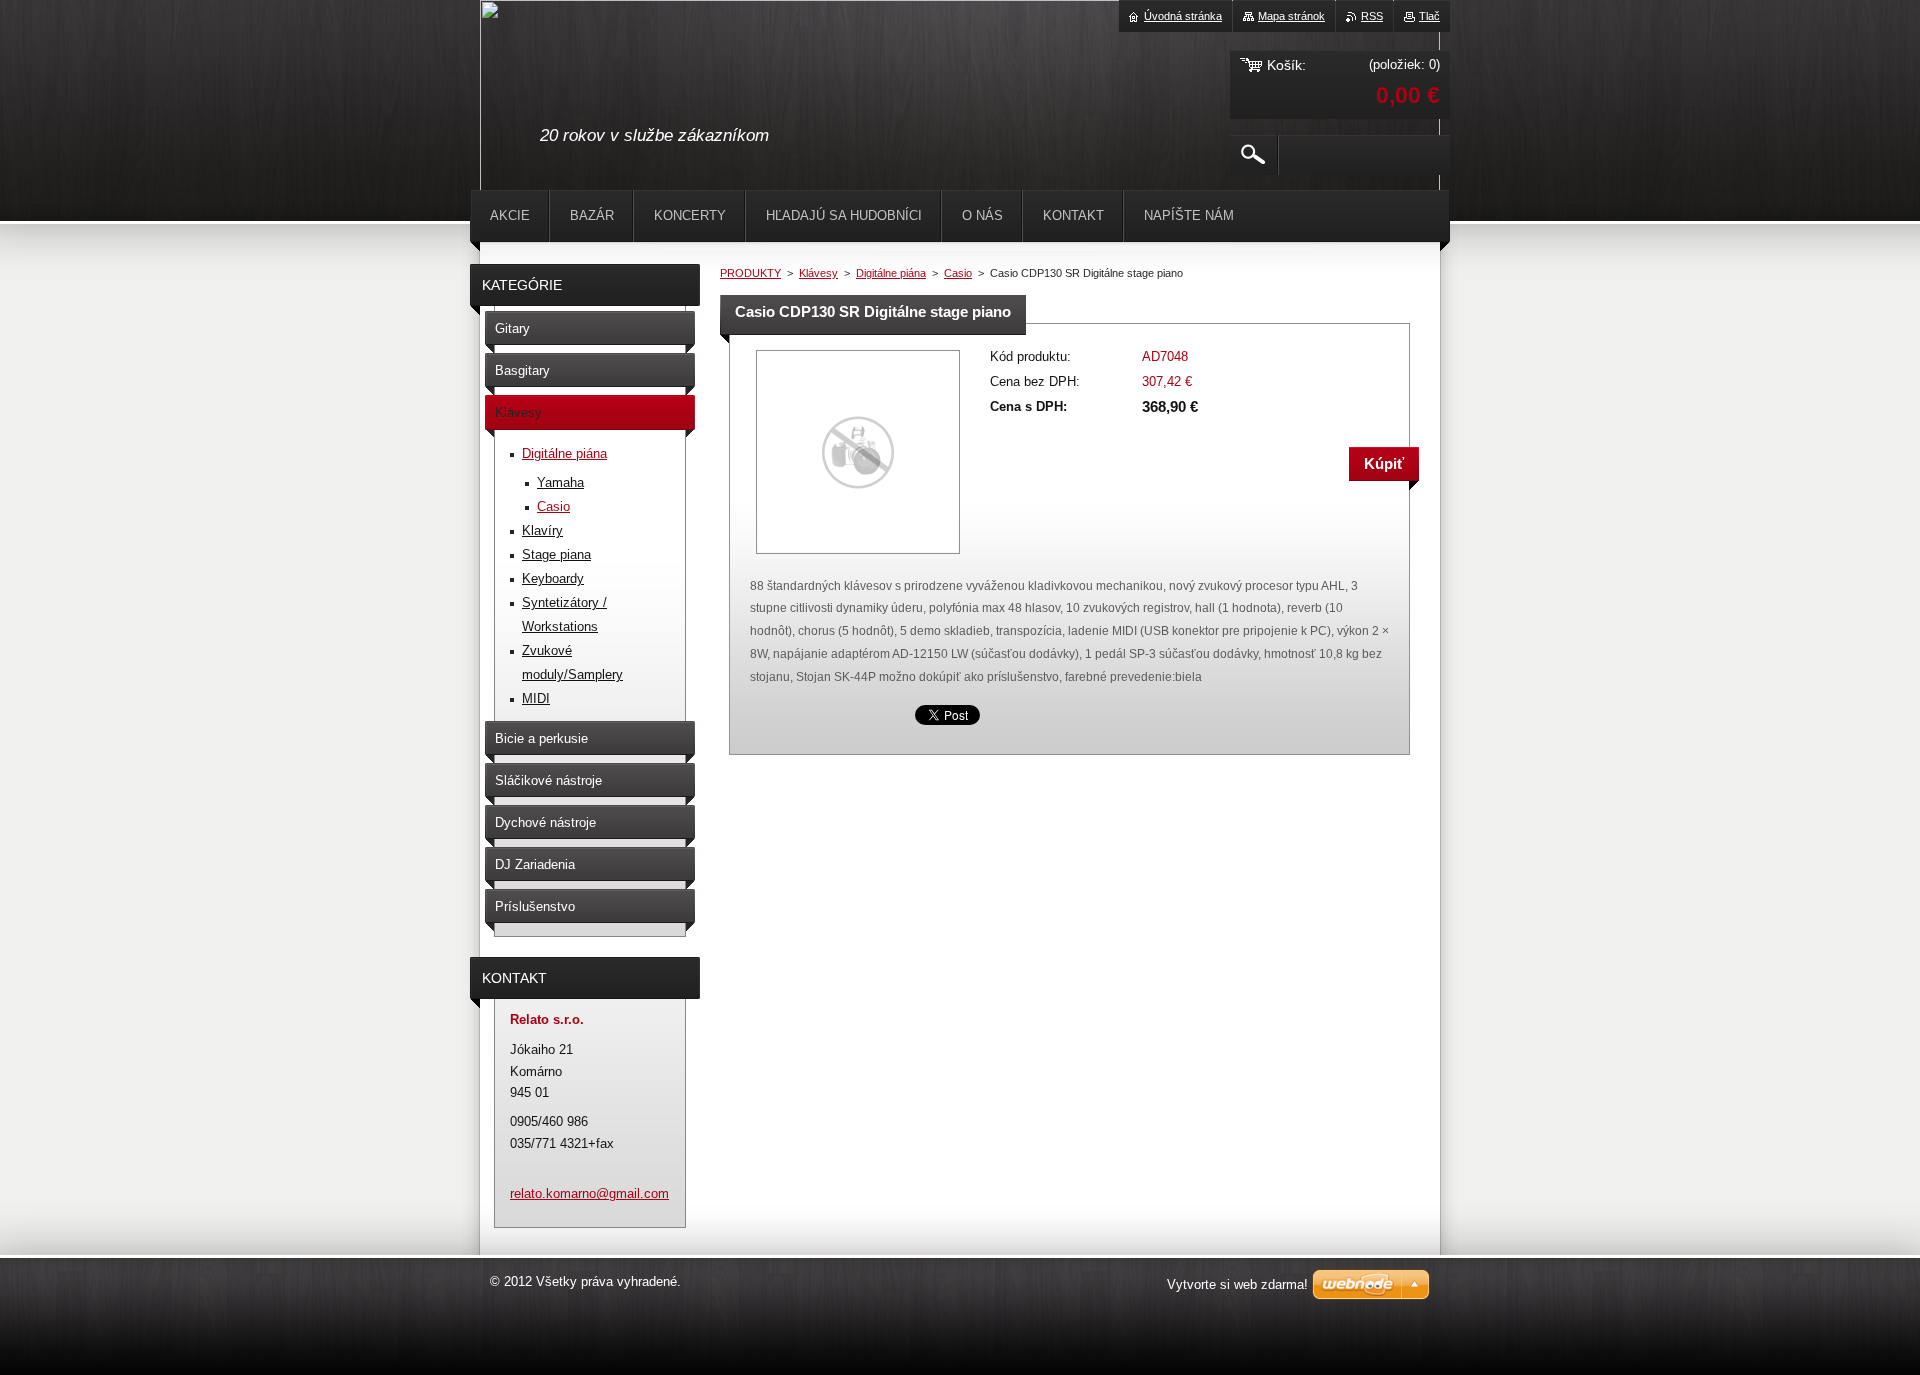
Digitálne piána (891, 273)
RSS (1372, 16)
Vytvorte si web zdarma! (1237, 1284)
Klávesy (818, 273)
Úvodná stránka (1183, 16)
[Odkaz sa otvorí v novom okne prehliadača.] (858, 555)
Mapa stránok (1291, 16)
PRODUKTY (750, 273)
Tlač (1429, 16)
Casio (958, 273)
